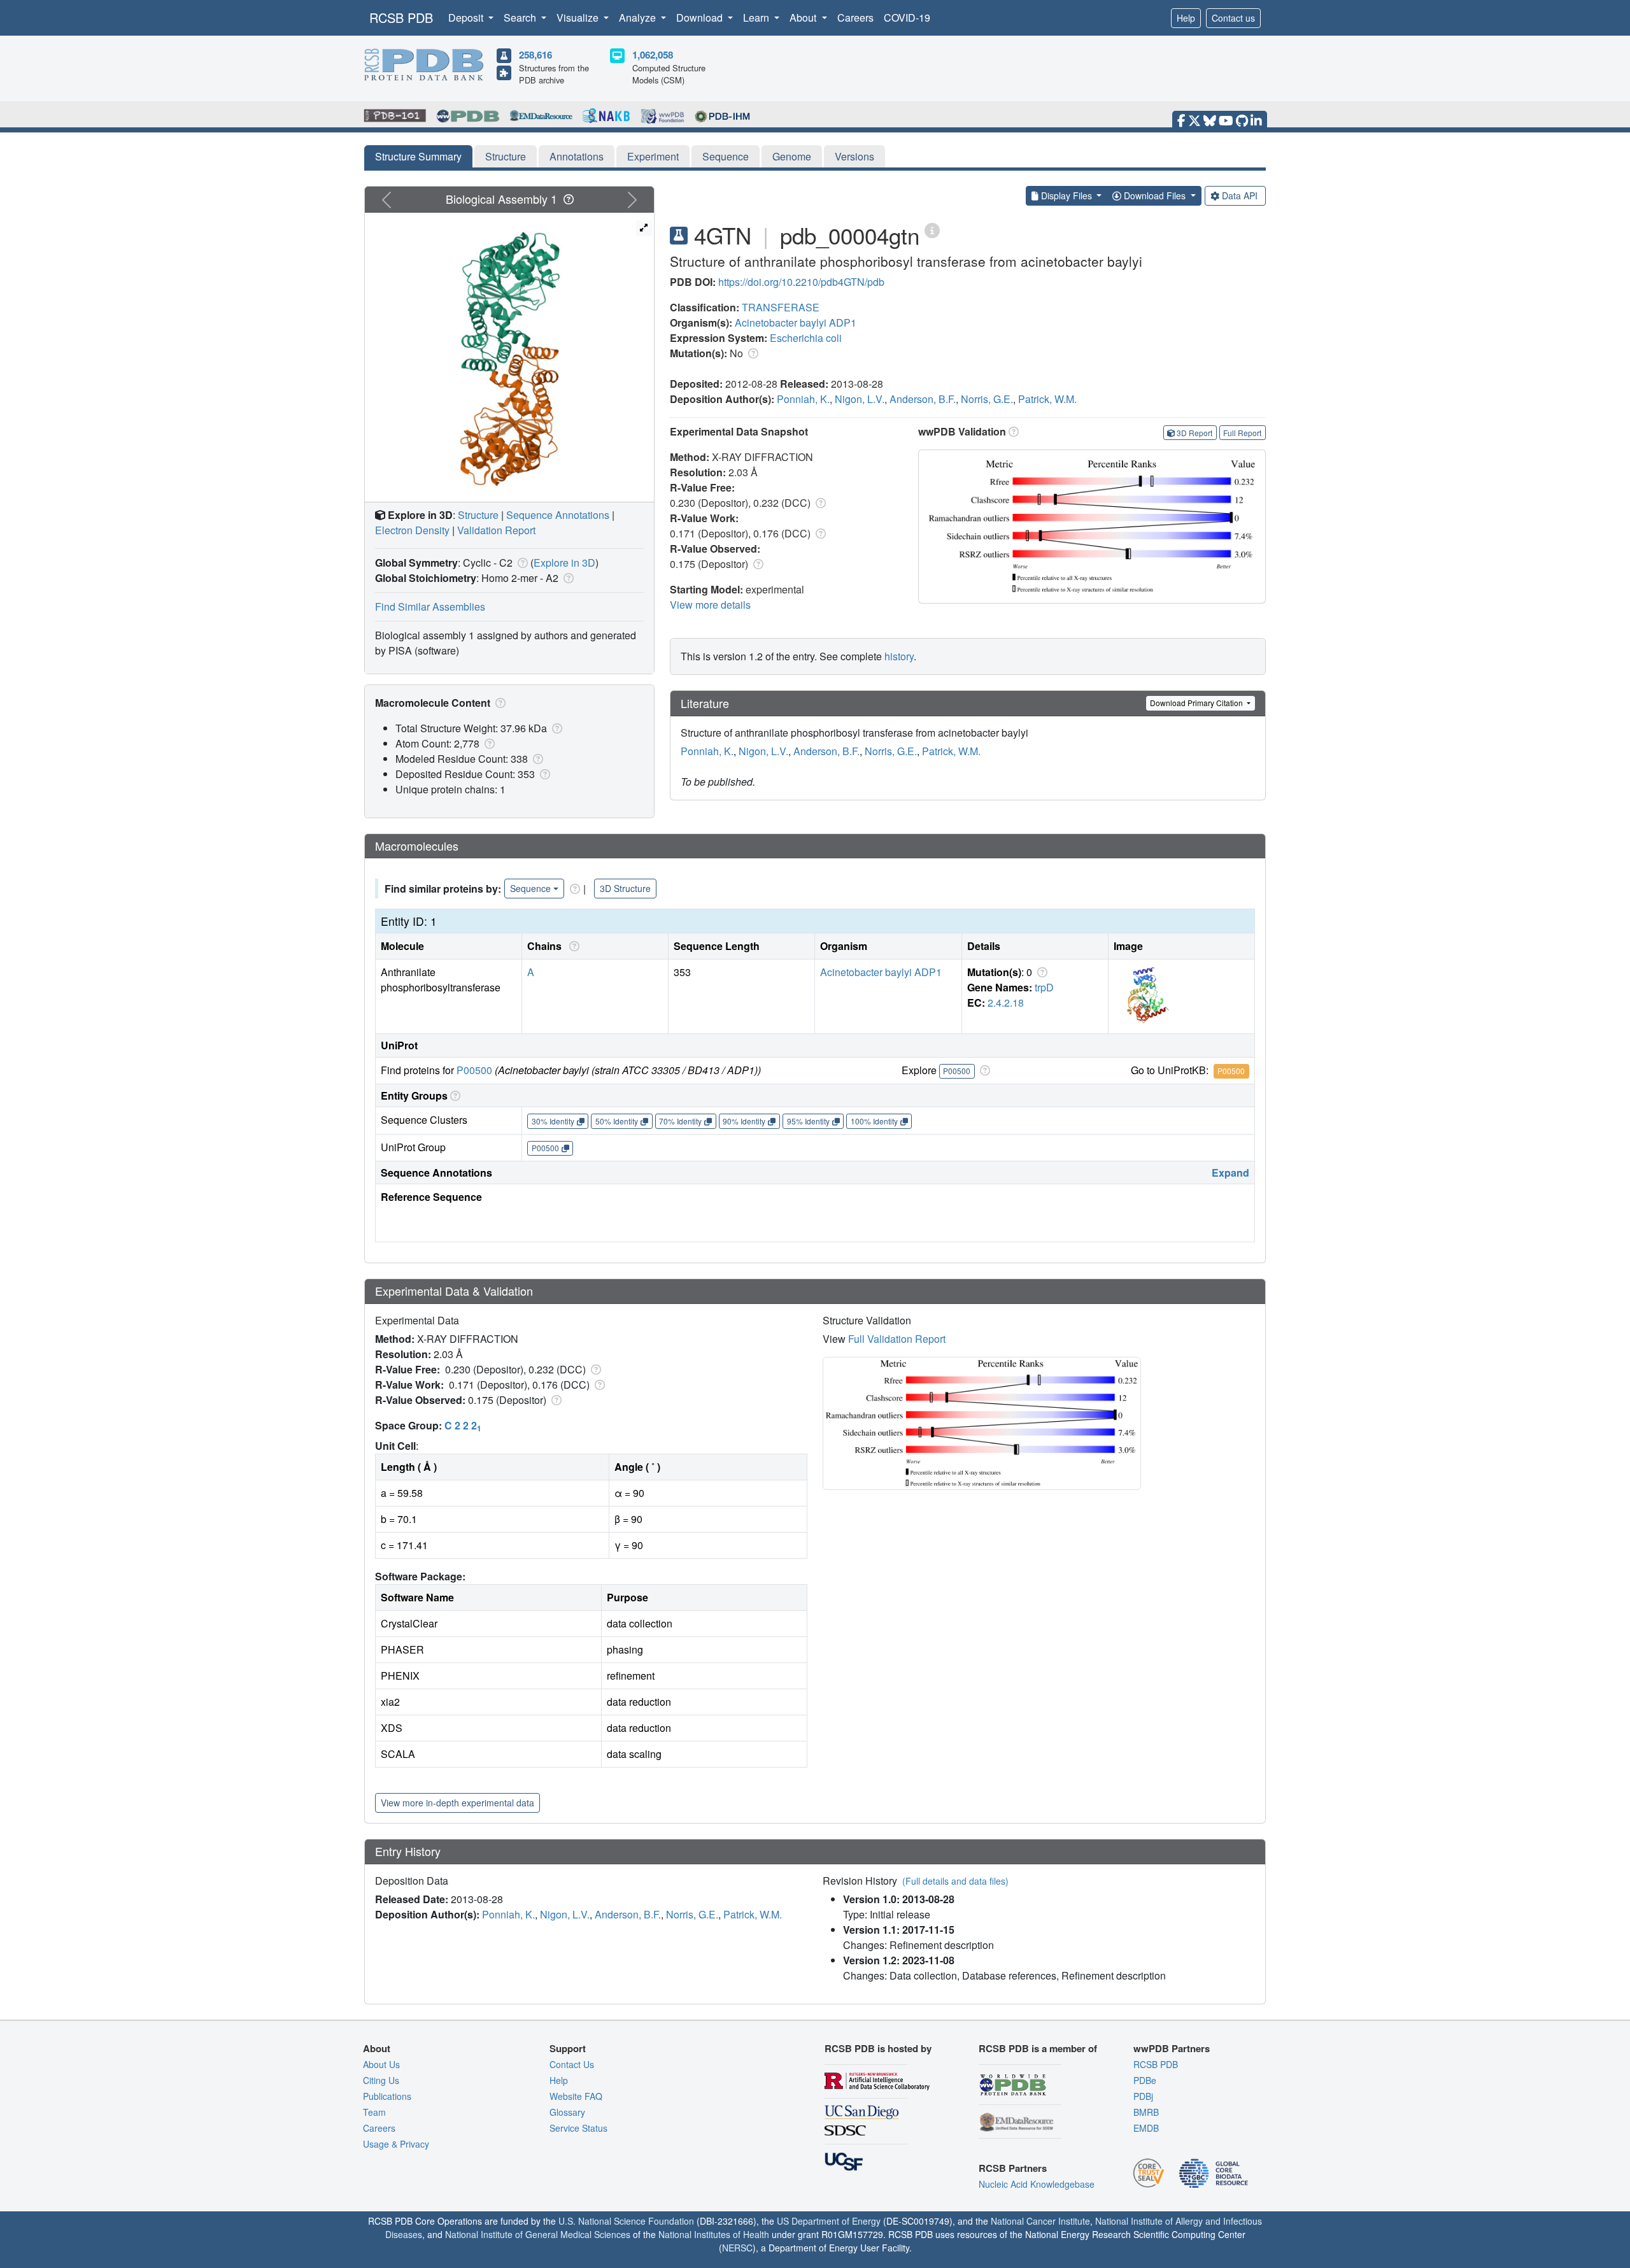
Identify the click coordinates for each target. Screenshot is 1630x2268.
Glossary (567, 2112)
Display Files (1067, 195)
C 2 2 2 (463, 1425)
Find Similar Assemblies (430, 606)
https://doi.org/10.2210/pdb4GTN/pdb (801, 282)
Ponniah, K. (803, 399)
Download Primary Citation (1197, 703)
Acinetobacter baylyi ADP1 (796, 322)
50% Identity (617, 1121)
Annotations (577, 156)
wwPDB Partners (1172, 2048)
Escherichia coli (806, 338)
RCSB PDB (401, 18)
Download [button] (701, 18)
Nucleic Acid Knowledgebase (1037, 2184)
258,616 (535, 55)
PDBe (1145, 2080)
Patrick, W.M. (1047, 399)
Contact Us (572, 2064)
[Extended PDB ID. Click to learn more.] (932, 230)
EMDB (1146, 2128)
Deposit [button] (467, 18)
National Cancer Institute (1040, 2221)
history (899, 656)
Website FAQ (576, 2096)
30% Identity (553, 1121)
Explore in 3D (564, 563)
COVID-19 (907, 18)
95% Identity (808, 1121)
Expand (1230, 1173)
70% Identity (680, 1121)
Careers (855, 18)
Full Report (1242, 433)
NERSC (737, 2248)
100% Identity (874, 1121)
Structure (506, 156)
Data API (1240, 195)
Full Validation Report (897, 1339)
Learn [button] (757, 18)
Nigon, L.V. (860, 399)
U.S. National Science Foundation (626, 2221)
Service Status (578, 2128)
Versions (854, 156)
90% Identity (744, 1121)
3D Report (1194, 433)
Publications (387, 2096)
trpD (1044, 987)
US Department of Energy (829, 2221)
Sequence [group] (530, 888)
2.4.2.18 (1006, 1003)
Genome (792, 156)
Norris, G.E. (987, 399)
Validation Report (496, 530)
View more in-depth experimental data (457, 1803)
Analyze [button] (639, 18)
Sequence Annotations (558, 515)
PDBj (1143, 2096)
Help (1186, 18)
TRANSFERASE (781, 307)
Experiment (653, 156)
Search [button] (521, 18)
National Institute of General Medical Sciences (538, 2234)
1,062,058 (653, 55)
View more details (710, 605)
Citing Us (381, 2080)
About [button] (804, 18)
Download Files (1155, 195)
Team (374, 2112)
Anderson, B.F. (923, 399)
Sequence (726, 156)
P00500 (474, 1070)
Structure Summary (418, 156)
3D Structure (625, 888)
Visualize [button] (579, 18)
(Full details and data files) (955, 1881)
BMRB (1146, 2112)
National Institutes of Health (714, 2234)
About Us (381, 2064)
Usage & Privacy (396, 2144)
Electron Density (412, 530)
